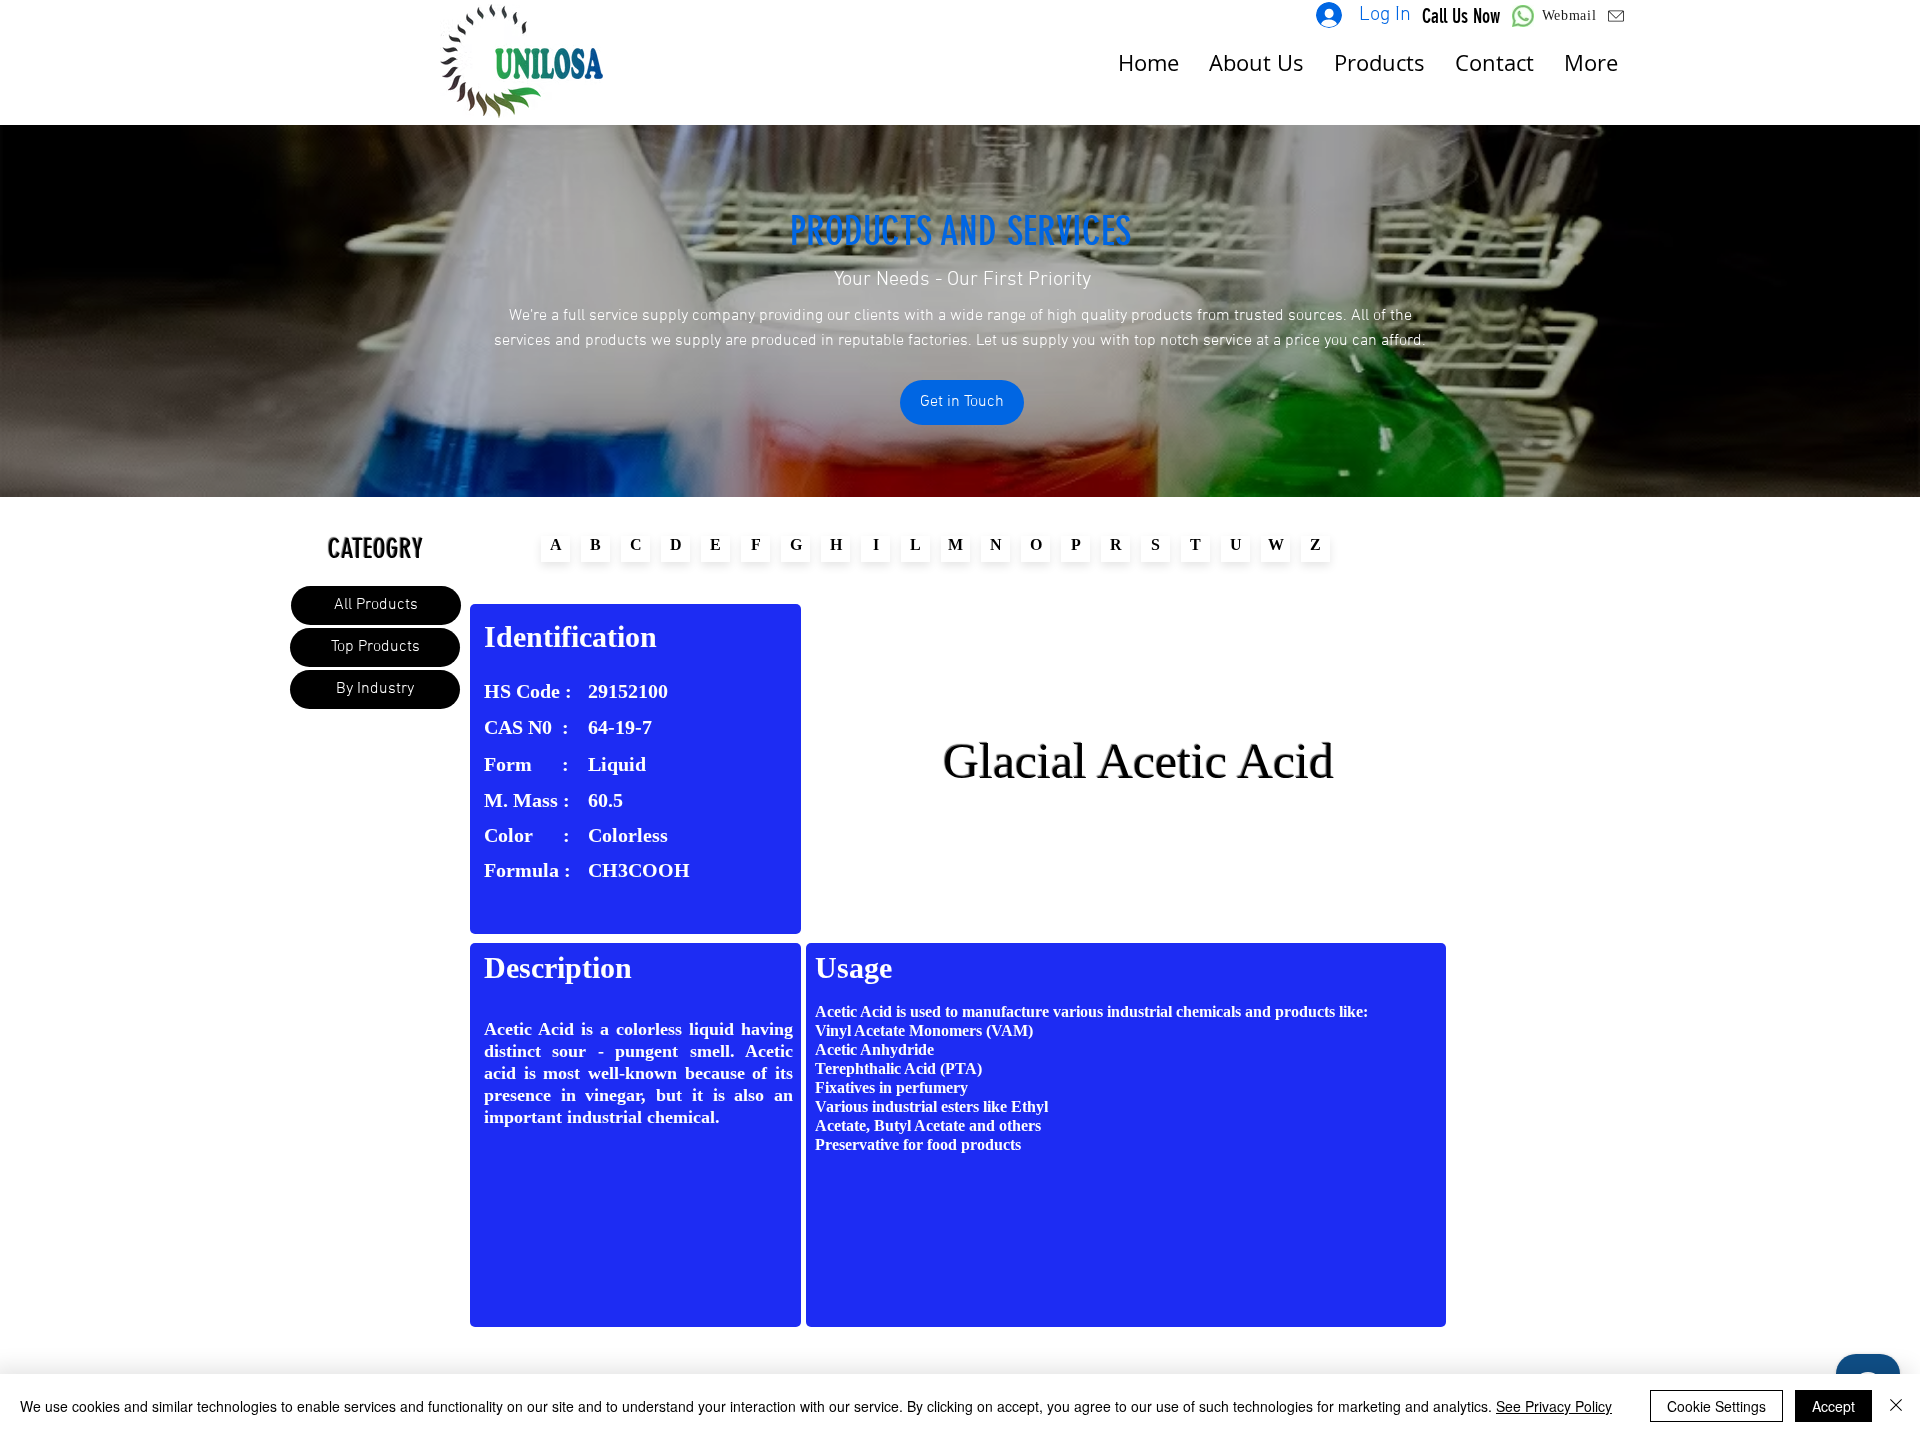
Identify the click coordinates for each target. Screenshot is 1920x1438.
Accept (1833, 1406)
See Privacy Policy (1554, 1406)
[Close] (1896, 1406)
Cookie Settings (1716, 1406)
